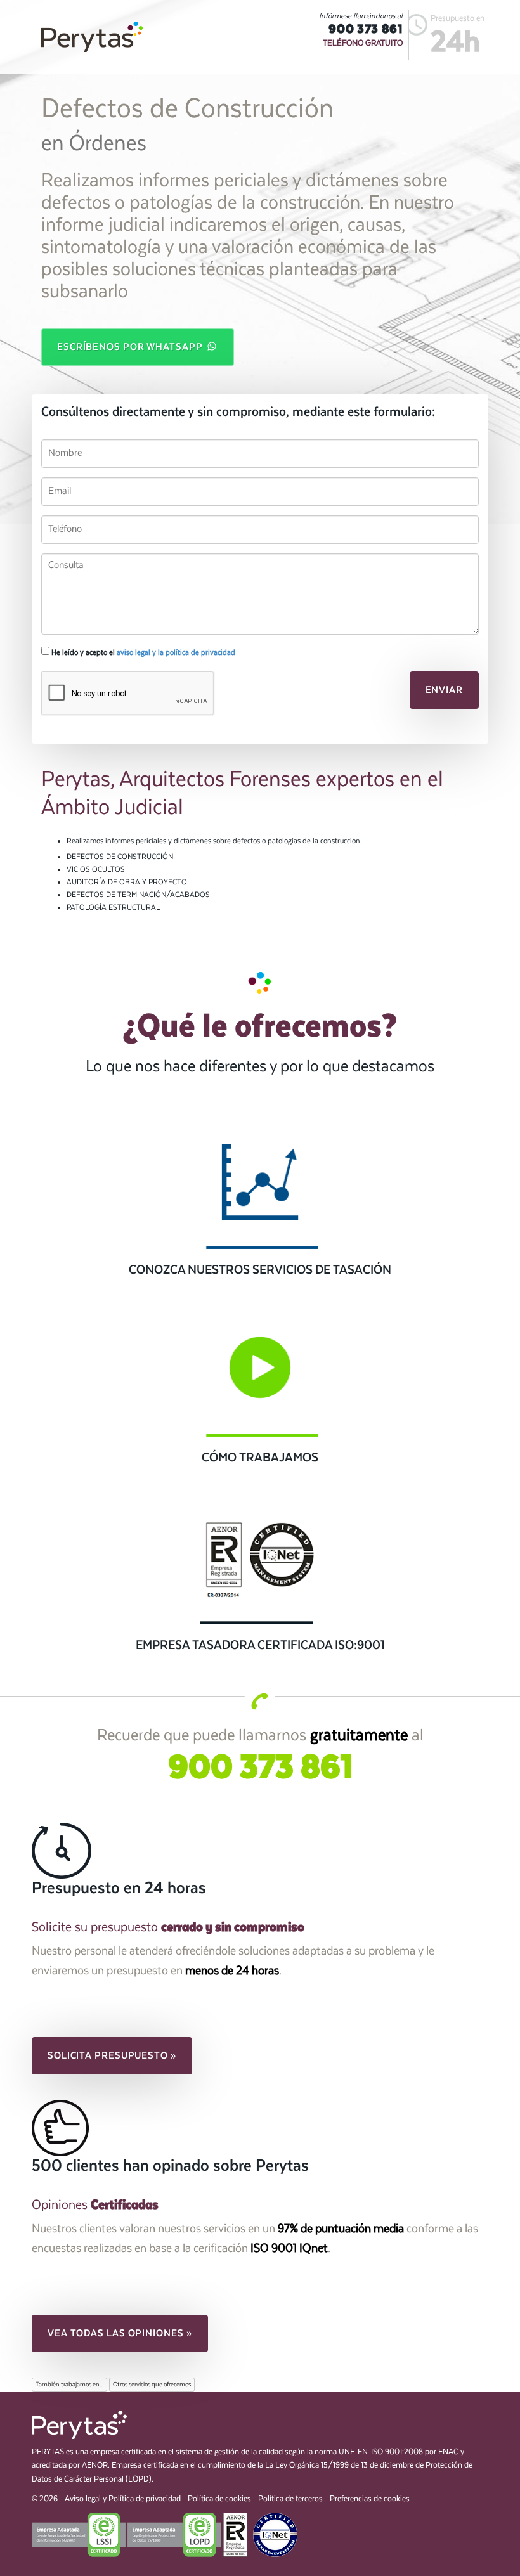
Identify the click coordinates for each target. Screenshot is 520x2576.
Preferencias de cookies (370, 2499)
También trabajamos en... (69, 2385)
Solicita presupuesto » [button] (112, 2055)
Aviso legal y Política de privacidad (123, 2499)
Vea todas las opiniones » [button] (120, 2333)
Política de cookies (219, 2499)
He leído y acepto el (142, 652)
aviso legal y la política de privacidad (176, 652)
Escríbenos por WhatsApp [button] (131, 347)
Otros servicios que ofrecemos (152, 2385)
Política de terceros (290, 2499)
